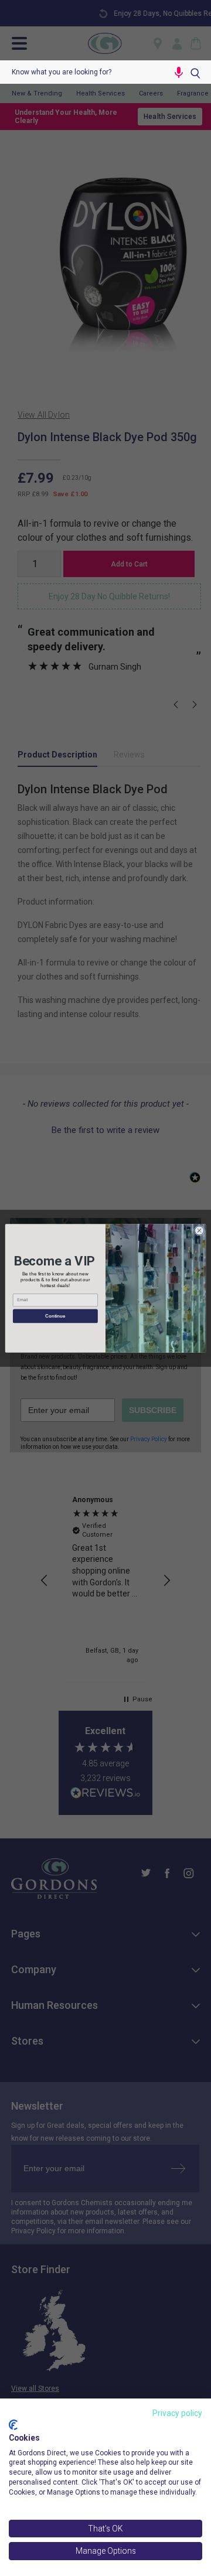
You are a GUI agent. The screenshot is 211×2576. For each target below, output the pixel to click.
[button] (179, 72)
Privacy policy (177, 2413)
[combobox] (84, 72)
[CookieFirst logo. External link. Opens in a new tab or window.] (13, 2425)
